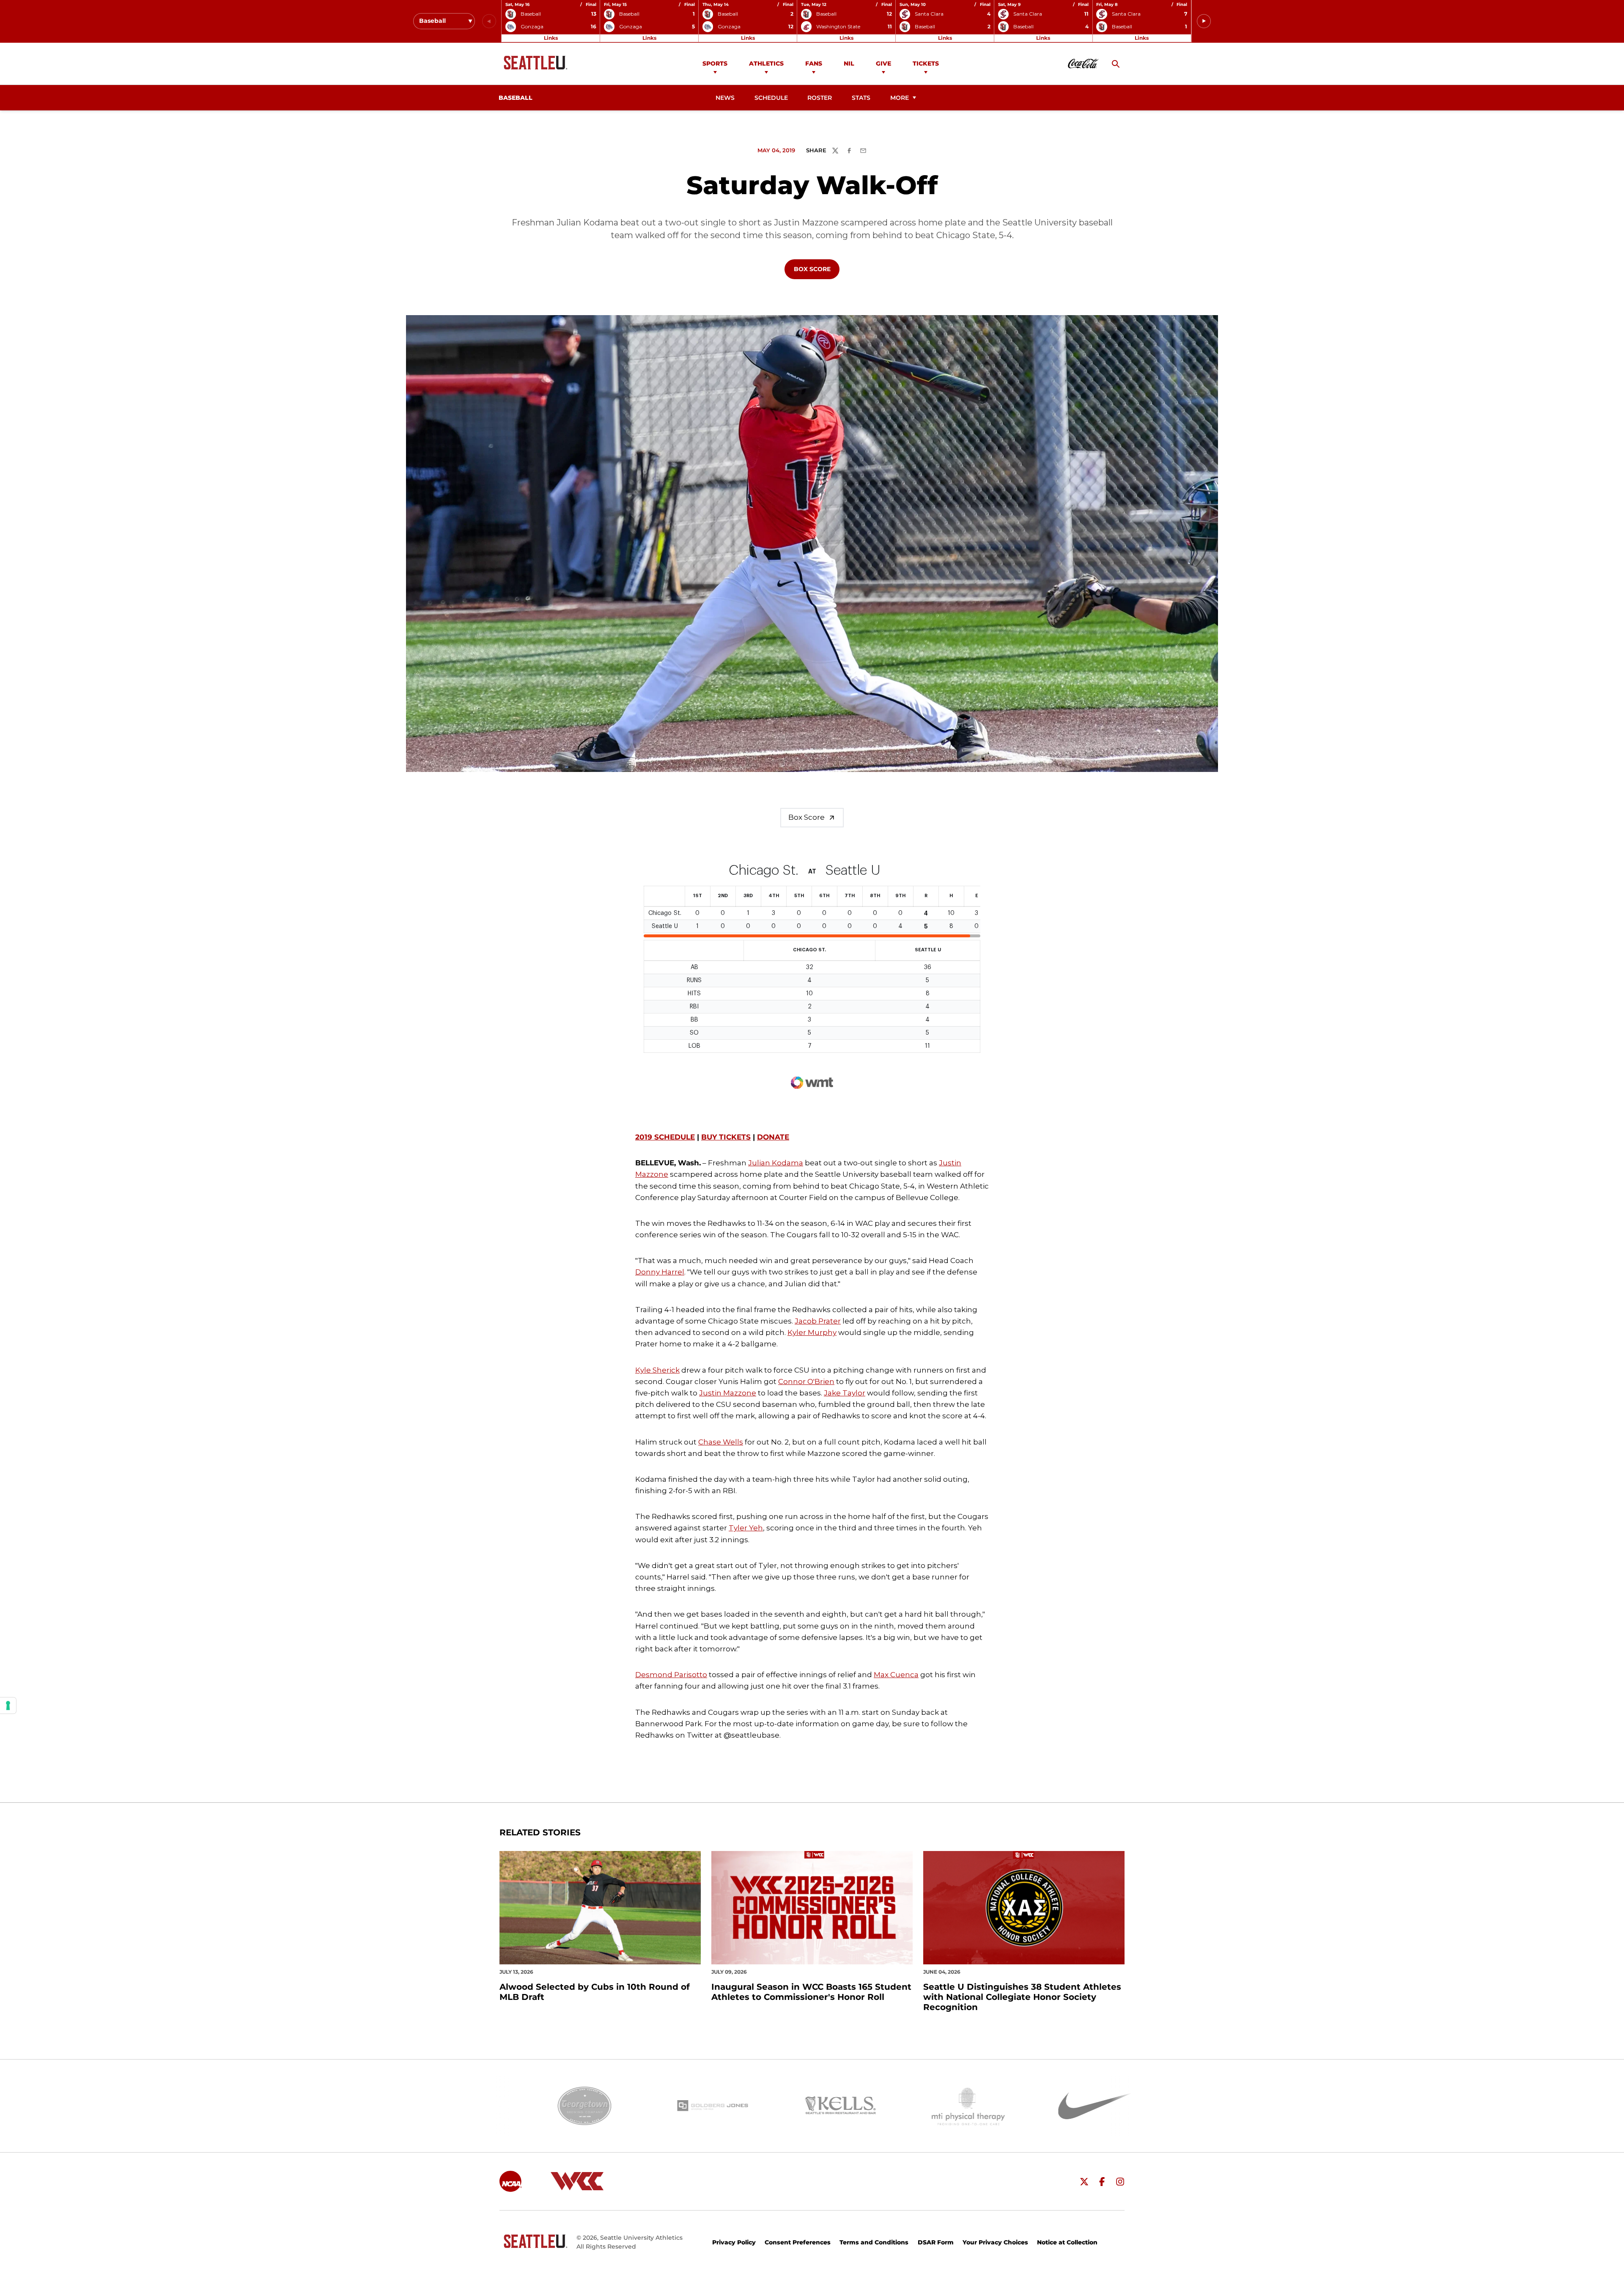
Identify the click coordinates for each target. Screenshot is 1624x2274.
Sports (715, 63)
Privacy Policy (734, 2242)
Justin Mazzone (728, 1393)
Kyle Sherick (657, 1370)
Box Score (816, 269)
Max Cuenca (896, 1675)
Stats (861, 98)
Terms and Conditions (874, 2242)
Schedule (771, 98)
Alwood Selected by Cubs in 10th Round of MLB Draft (595, 1992)
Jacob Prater (818, 1321)
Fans (814, 63)
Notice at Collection (1067, 2242)
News (725, 98)
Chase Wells (721, 1442)
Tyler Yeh (746, 1528)
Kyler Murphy (812, 1332)
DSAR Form (936, 2242)
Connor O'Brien (806, 1381)
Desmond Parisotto (671, 1675)
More (900, 98)
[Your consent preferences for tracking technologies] (8, 1705)
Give (883, 63)
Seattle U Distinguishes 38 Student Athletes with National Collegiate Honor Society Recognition (1022, 1997)
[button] (1204, 21)
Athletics (766, 63)
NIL (849, 63)
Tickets (926, 63)
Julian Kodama (776, 1163)
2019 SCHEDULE (665, 1137)
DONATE (773, 1137)
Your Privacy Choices (995, 2242)
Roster (820, 98)
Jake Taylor (845, 1393)
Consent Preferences (798, 2242)
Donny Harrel (660, 1272)
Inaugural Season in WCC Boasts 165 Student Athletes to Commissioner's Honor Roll (811, 1992)
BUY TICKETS (726, 1137)
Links (551, 38)
